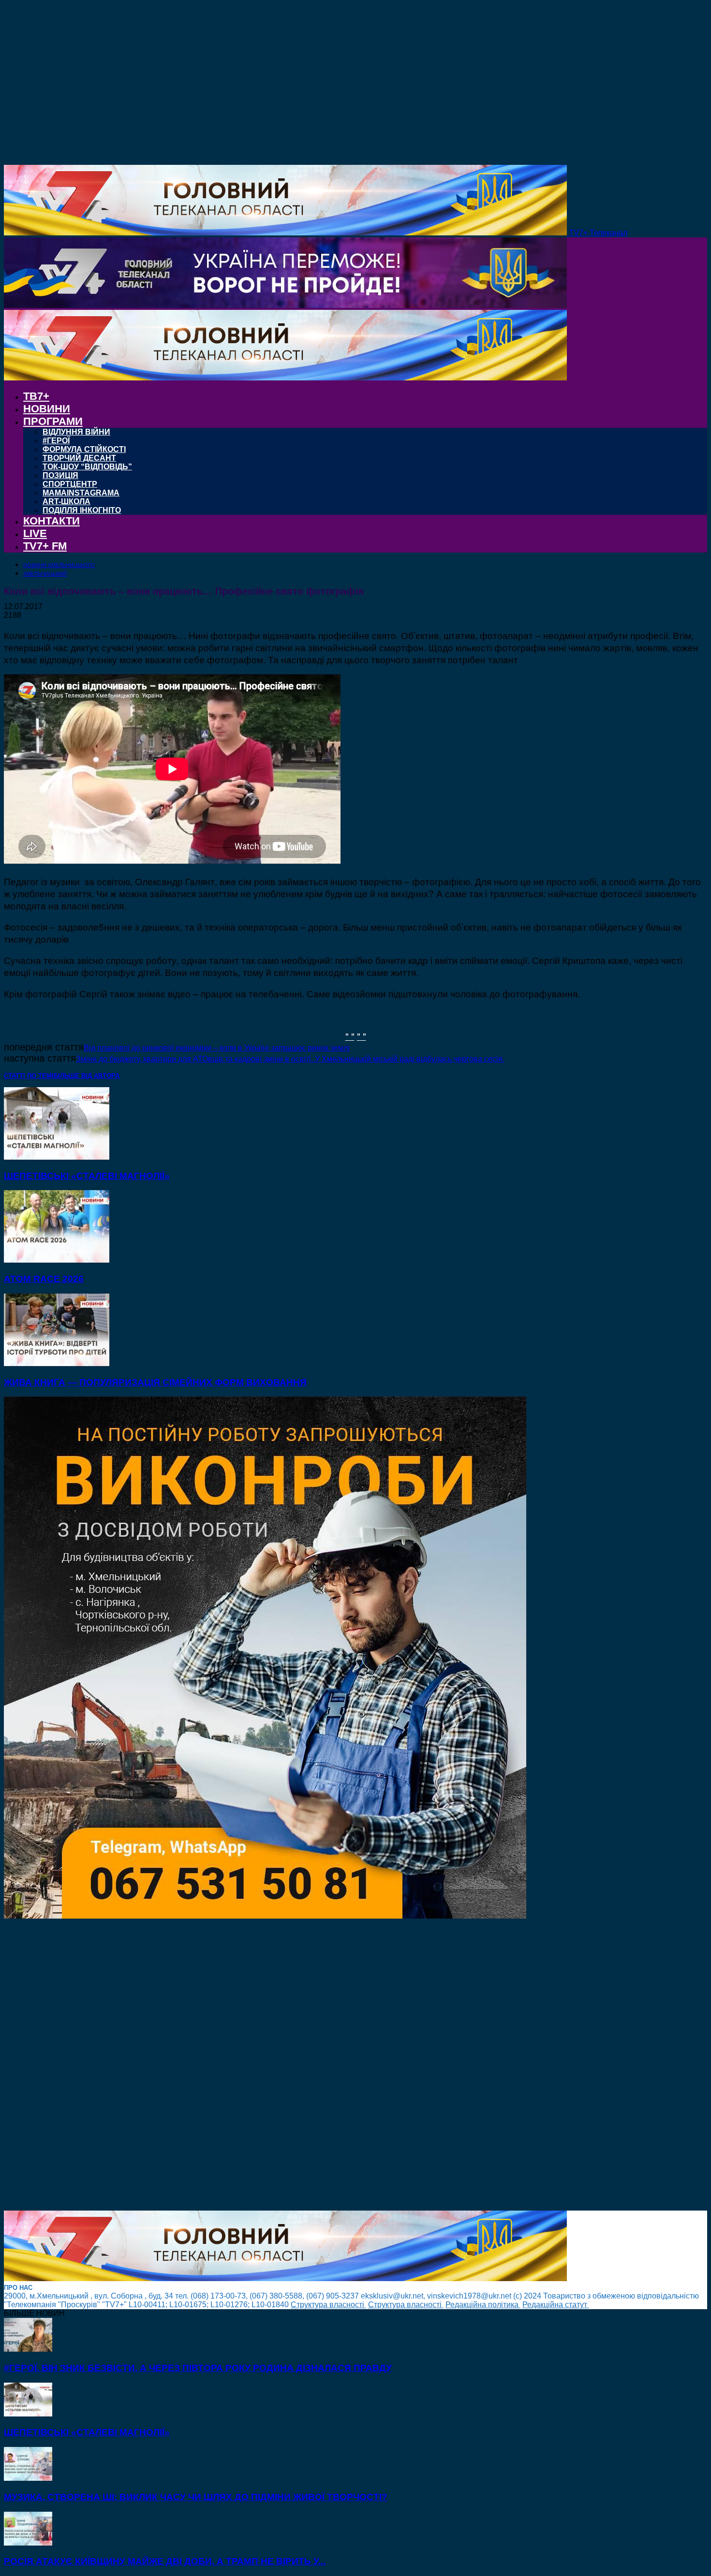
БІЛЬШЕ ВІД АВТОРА (87, 1076)
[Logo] (285, 305)
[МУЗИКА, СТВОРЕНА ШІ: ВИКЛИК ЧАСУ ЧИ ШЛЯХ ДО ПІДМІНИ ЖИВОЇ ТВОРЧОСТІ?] (28, 2478)
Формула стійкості (84, 449)
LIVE (35, 533)
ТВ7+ (36, 396)
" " (350, 1036)
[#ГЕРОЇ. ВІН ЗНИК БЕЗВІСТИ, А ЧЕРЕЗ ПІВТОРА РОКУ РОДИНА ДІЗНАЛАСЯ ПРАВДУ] (28, 2349)
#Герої (56, 441)
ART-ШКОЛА (67, 502)
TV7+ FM (45, 546)
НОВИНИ (47, 409)
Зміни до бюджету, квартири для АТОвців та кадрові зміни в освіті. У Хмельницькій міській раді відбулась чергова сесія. (290, 1059)
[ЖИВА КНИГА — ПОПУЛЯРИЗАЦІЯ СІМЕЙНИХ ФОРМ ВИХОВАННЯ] (57, 1363)
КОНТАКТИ (52, 521)
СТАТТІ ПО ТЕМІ (29, 1076)
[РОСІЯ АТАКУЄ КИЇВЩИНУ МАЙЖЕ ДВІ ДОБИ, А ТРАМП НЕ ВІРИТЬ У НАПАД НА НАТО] (28, 2543)
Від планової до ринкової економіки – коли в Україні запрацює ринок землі (217, 1048)
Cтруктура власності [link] (328, 2305)
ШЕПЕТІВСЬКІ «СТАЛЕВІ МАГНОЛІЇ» (87, 1176)
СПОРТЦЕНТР (70, 484)
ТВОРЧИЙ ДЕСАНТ (79, 458)
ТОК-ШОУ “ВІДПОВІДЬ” (87, 467)
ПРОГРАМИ (53, 421)
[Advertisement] (294, 2066)
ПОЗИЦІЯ (60, 475)
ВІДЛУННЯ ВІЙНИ (76, 432)
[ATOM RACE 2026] (57, 1260)
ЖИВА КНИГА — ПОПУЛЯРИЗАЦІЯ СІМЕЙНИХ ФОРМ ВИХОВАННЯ (155, 1382)
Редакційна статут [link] (556, 2305)
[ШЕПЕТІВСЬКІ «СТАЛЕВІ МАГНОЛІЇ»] (57, 1157)
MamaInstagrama (81, 493)
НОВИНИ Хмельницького (59, 565)
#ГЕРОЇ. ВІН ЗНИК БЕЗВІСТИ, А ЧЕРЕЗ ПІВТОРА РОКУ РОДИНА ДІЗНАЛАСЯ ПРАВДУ (198, 2368)
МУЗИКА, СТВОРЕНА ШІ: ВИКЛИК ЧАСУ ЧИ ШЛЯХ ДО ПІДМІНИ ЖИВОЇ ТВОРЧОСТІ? (196, 2497)
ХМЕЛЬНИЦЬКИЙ (45, 574)
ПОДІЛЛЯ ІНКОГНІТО (82, 510)
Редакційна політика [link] (483, 2305)
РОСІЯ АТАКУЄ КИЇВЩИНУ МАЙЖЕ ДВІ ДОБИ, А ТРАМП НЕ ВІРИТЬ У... (165, 2561)
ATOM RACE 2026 (44, 1279)
